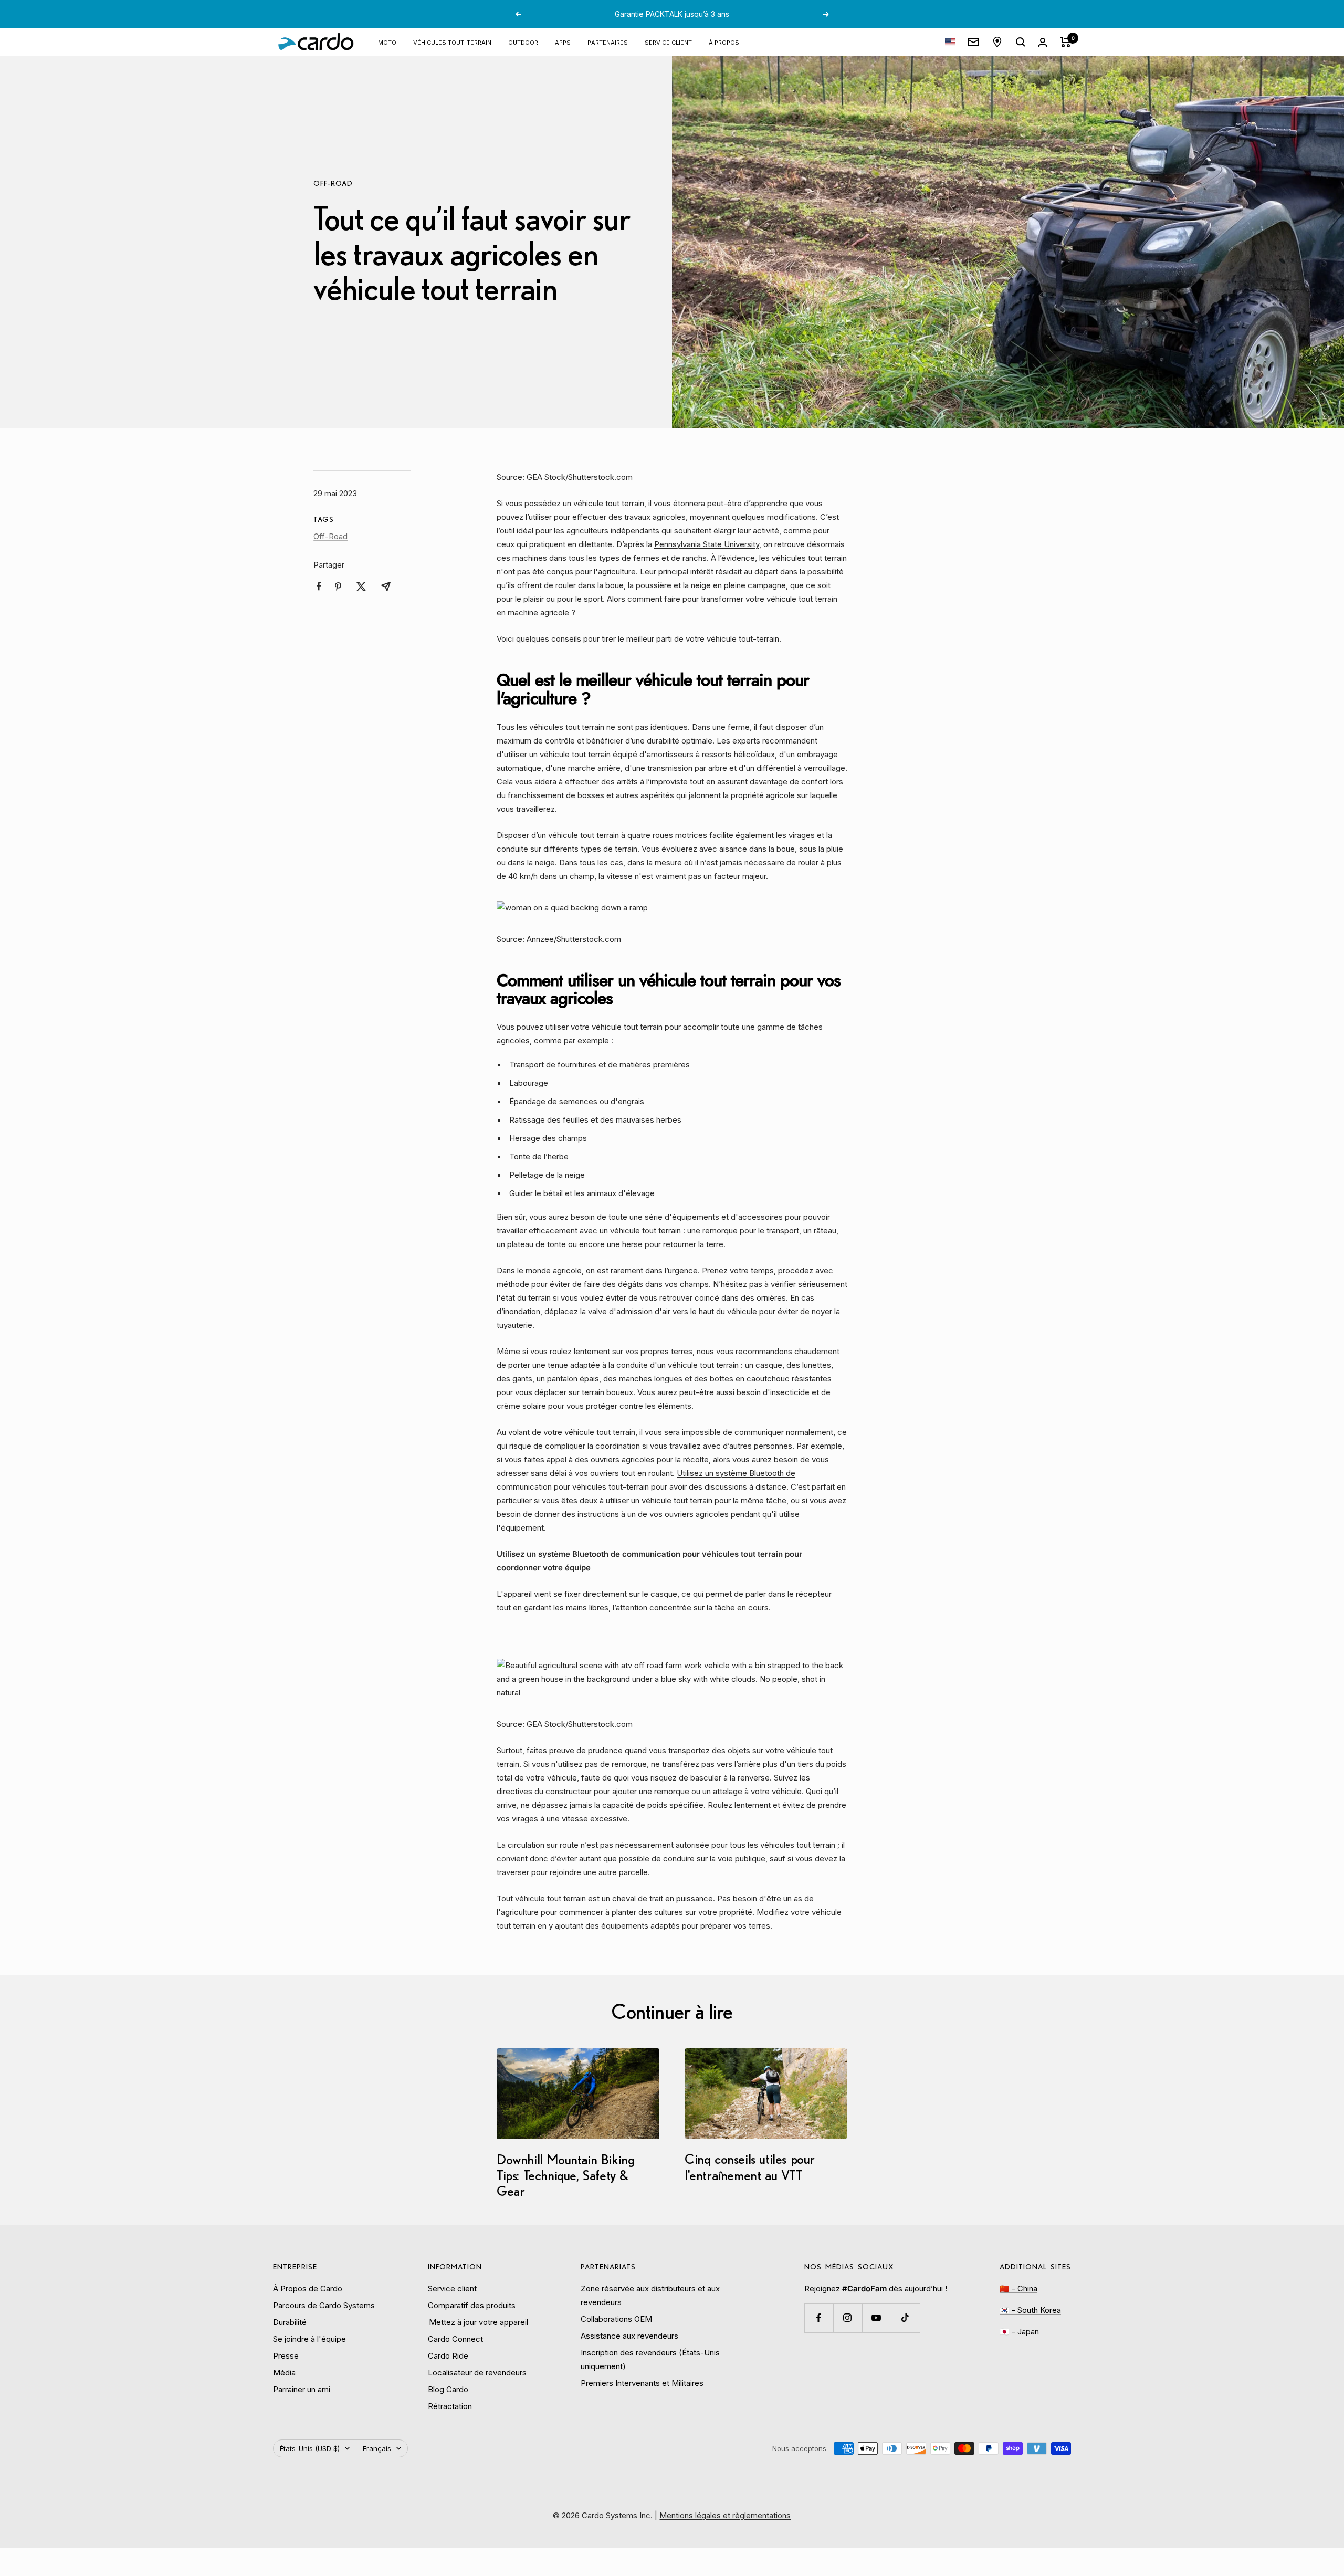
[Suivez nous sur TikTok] (905, 2318)
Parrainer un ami (302, 2389)
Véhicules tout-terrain (452, 42)
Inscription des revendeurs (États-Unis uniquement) (650, 2359)
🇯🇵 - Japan (1019, 2332)
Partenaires (608, 42)
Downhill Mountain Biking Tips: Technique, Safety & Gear (565, 2175)
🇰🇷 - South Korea (1030, 2310)
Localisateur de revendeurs (477, 2373)
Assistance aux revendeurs (629, 2336)
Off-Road (333, 183)
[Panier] (1065, 42)
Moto (387, 42)
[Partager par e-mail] (386, 587)
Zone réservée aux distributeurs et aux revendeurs (650, 2295)
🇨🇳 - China (1018, 2289)
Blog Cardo (448, 2389)
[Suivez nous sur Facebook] (819, 2318)
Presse (286, 2356)
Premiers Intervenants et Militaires (642, 2383)
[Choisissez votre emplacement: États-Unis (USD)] (950, 42)
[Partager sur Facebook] (319, 586)
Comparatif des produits (472, 2305)
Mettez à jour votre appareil (478, 2322)
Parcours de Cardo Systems (324, 2305)
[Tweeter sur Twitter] (361, 587)
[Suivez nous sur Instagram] (848, 2318)
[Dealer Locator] (997, 42)
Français (377, 2448)
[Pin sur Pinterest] (338, 587)
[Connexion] (1043, 42)
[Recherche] (1021, 42)
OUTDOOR (523, 42)
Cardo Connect (455, 2339)
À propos (724, 42)
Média (284, 2373)
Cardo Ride (448, 2356)
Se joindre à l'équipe (309, 2339)
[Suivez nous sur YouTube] (876, 2318)
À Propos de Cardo (308, 2289)
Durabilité (290, 2322)
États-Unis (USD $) (310, 2448)
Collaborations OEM (616, 2319)
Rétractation (450, 2406)
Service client (668, 42)
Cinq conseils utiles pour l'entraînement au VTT (750, 2167)
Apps (563, 42)
